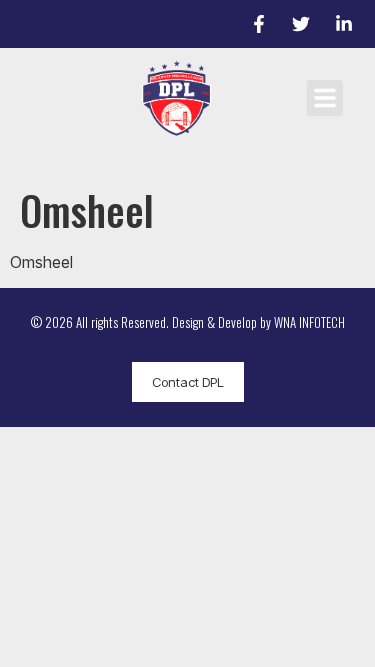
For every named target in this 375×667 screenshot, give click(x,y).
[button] (325, 98)
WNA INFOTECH (309, 322)
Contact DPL (188, 382)
